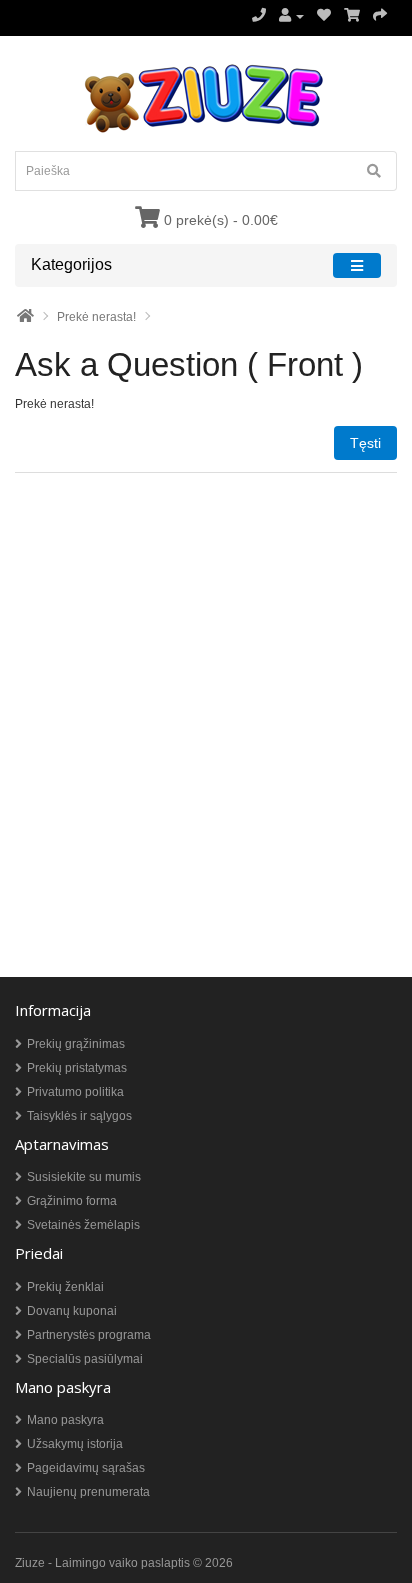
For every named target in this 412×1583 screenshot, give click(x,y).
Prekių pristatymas (77, 1068)
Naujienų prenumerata (88, 1492)
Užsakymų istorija (75, 1444)
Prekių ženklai (65, 1287)
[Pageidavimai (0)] (324, 16)
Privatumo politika (75, 1092)
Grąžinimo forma (72, 1201)
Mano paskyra (65, 1420)
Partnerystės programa (89, 1335)
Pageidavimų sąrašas (86, 1468)
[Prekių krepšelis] (352, 16)
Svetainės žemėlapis (83, 1225)
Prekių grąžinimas (76, 1044)
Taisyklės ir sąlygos (79, 1116)
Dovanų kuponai (72, 1311)
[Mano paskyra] (291, 16)
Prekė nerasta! (96, 317)
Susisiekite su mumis (84, 1177)
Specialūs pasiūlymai (85, 1359)
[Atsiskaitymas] (380, 16)
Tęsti (365, 443)
